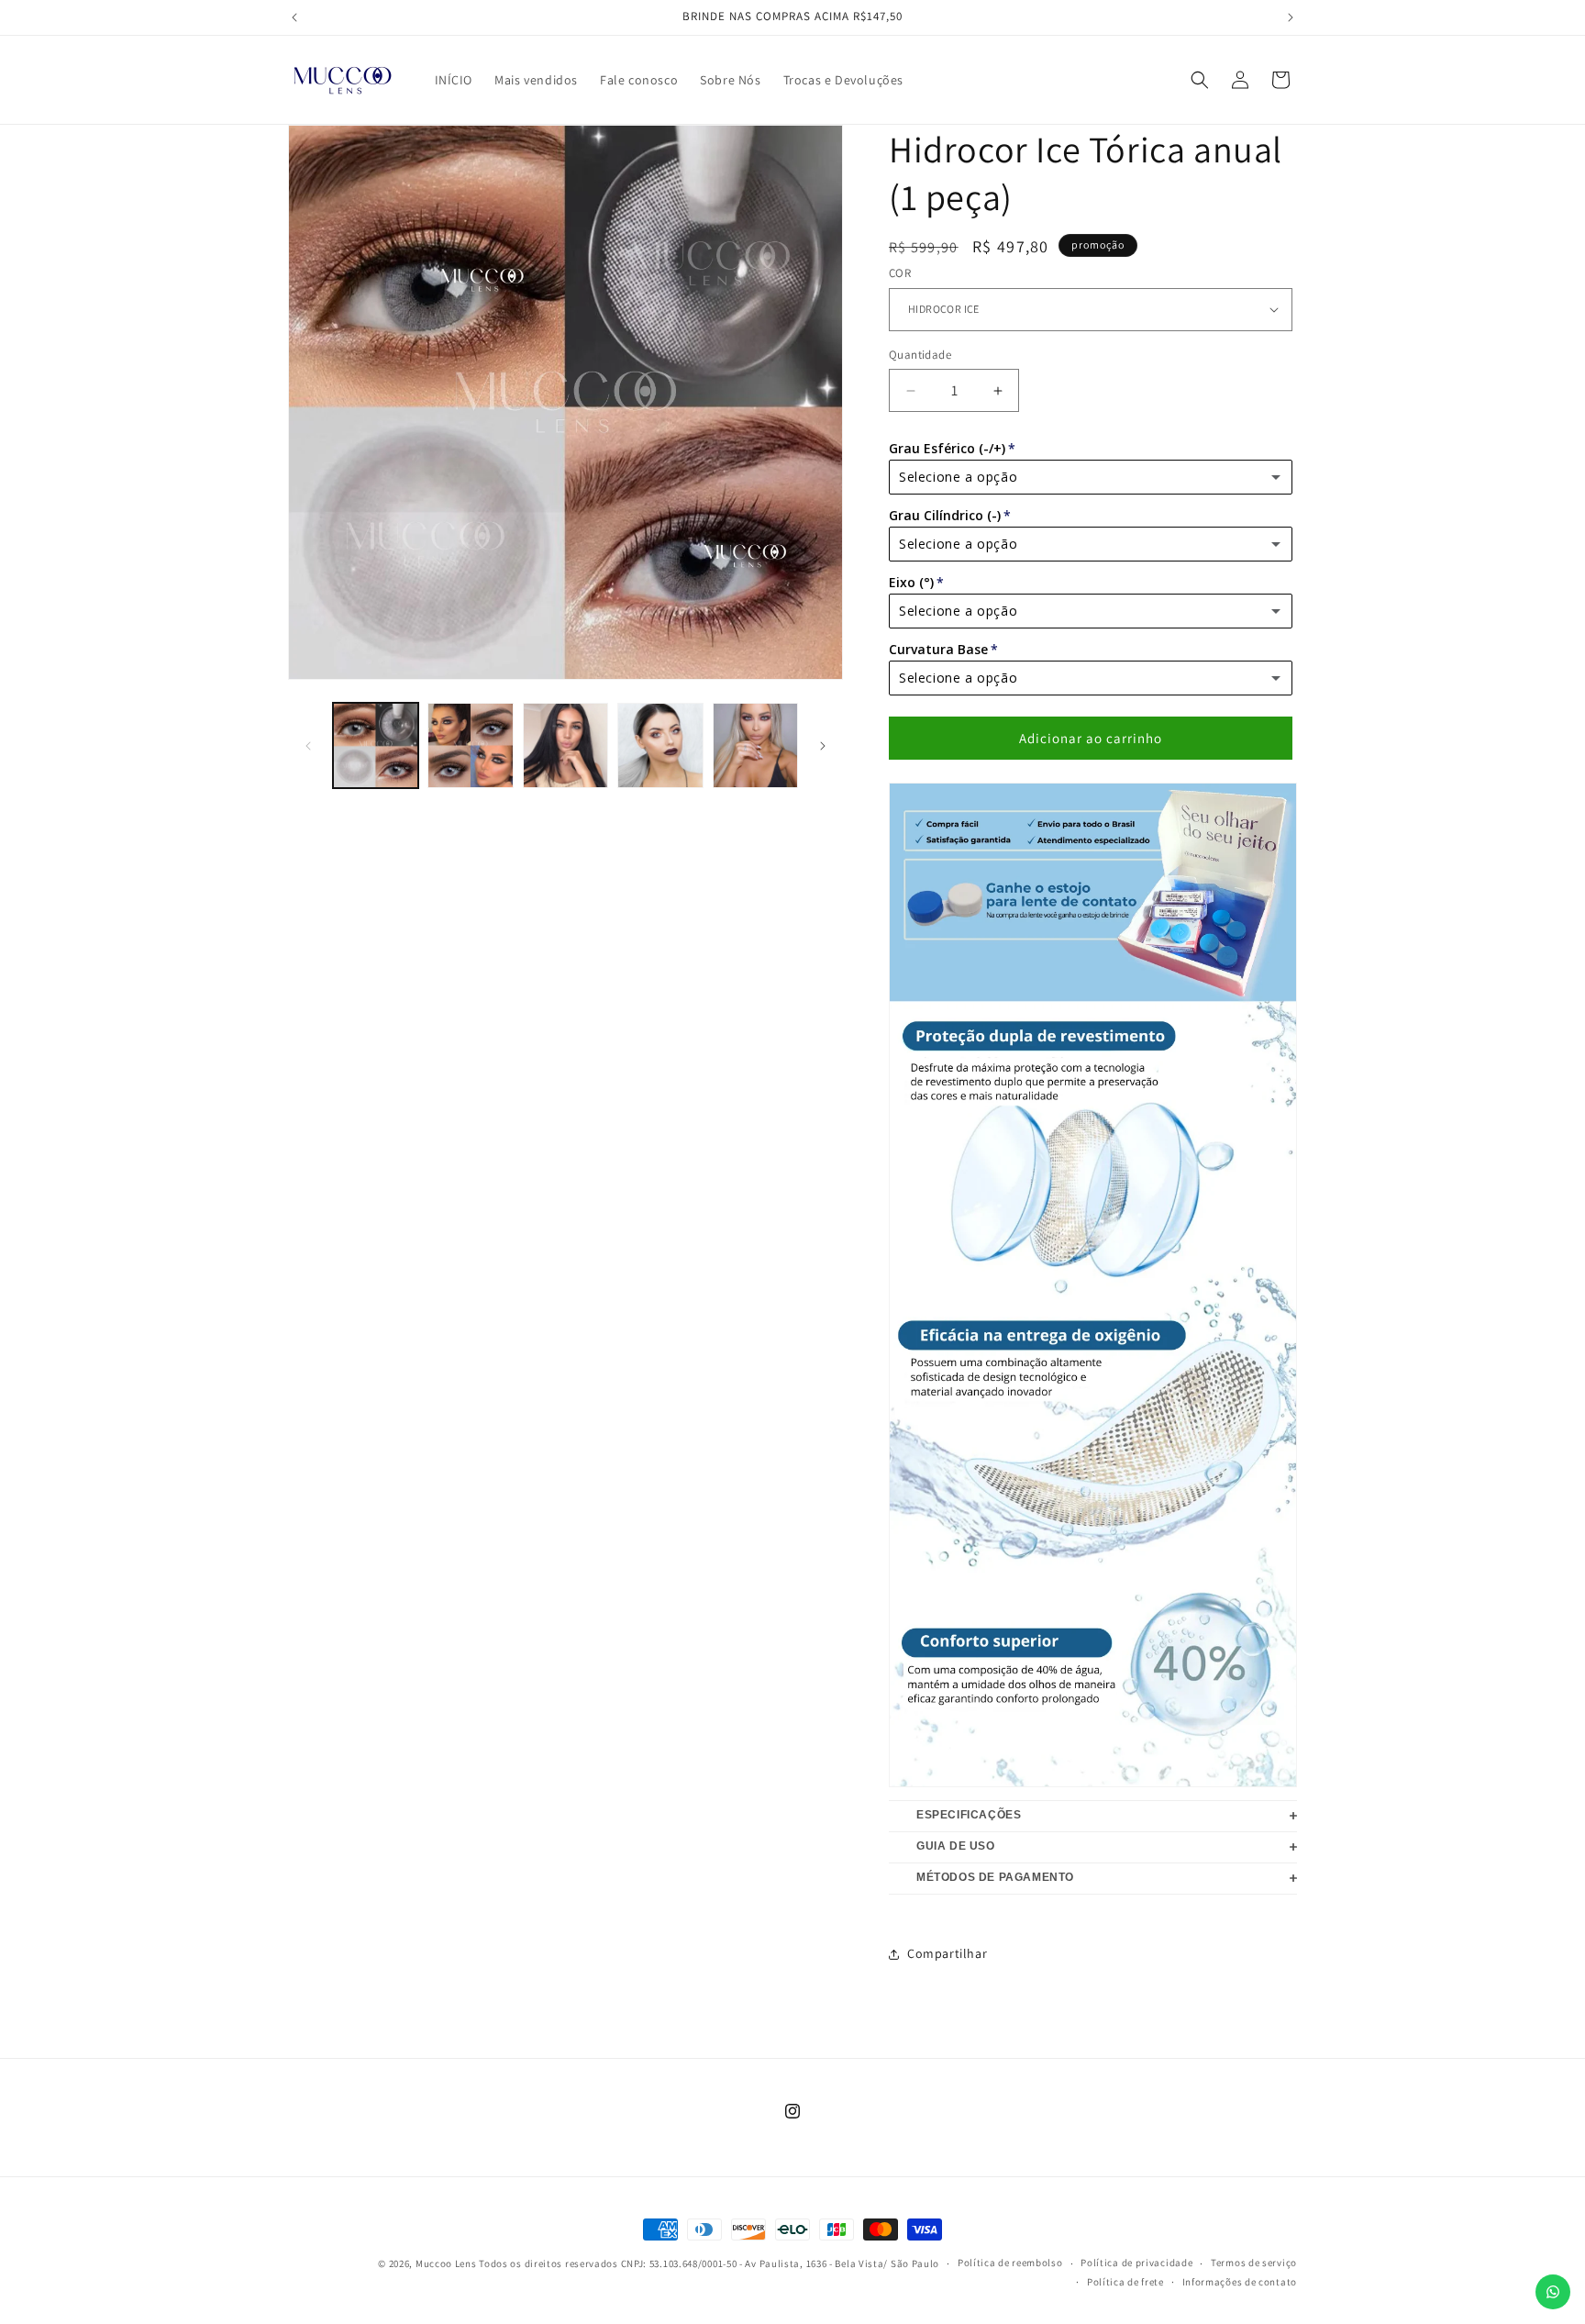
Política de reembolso (1010, 2263)
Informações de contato (1240, 2282)
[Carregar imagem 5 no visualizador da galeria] (755, 745)
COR (900, 273)
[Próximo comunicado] (1291, 17)
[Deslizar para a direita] (823, 746)
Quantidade (920, 355)
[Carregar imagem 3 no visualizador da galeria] (565, 745)
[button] (1200, 80)
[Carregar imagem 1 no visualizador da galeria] (376, 745)
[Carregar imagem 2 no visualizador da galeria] (470, 745)
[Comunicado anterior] (294, 17)
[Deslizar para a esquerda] (308, 746)
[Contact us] (1553, 2292)
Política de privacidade (1136, 2263)
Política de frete (1125, 2282)
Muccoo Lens (446, 2263)
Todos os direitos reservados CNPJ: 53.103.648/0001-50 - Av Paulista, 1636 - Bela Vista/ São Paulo (709, 2263)
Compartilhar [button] (947, 1953)
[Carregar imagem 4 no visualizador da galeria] (660, 745)
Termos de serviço (1254, 2263)
